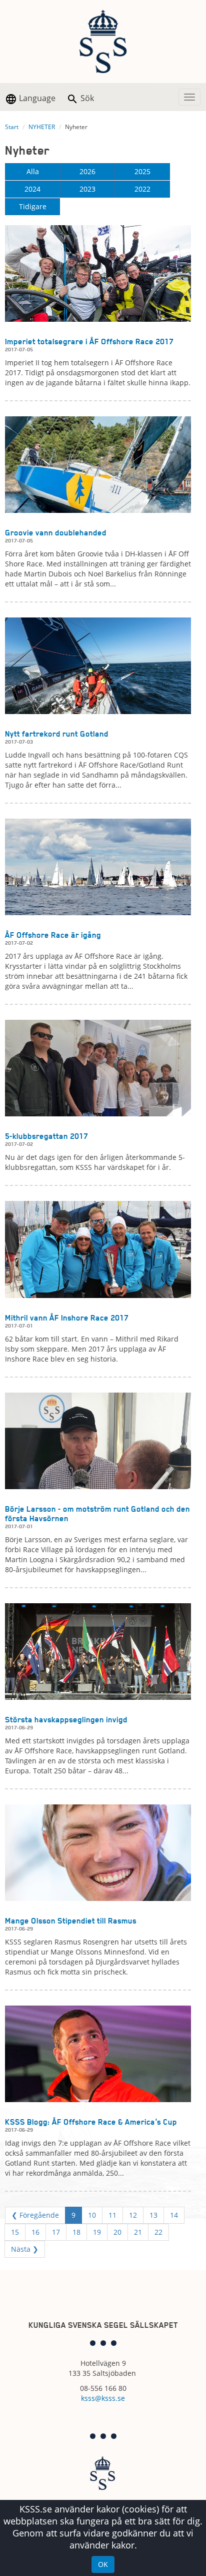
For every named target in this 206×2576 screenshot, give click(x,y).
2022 (142, 189)
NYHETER (42, 127)
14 (174, 2215)
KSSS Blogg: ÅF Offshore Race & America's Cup (91, 2122)
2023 (87, 189)
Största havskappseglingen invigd (66, 1720)
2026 (87, 171)
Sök (86, 98)
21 (138, 2232)
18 (76, 2232)
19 (97, 2232)
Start (12, 127)
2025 (142, 171)
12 (133, 2215)
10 (92, 2215)
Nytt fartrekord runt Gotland (57, 734)
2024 (32, 189)
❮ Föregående (35, 2215)
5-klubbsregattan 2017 (46, 1136)
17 (56, 2232)
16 (35, 2232)
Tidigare (33, 206)
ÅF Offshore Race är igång (53, 935)
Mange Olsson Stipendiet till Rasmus (71, 1921)
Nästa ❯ (25, 2249)
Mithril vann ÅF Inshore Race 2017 (67, 1318)
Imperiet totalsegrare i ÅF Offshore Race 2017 (89, 342)
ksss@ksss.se (103, 2398)
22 (158, 2232)
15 (15, 2232)
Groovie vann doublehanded (56, 533)
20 (117, 2232)
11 (112, 2215)
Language (36, 98)
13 (153, 2215)
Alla (33, 171)
